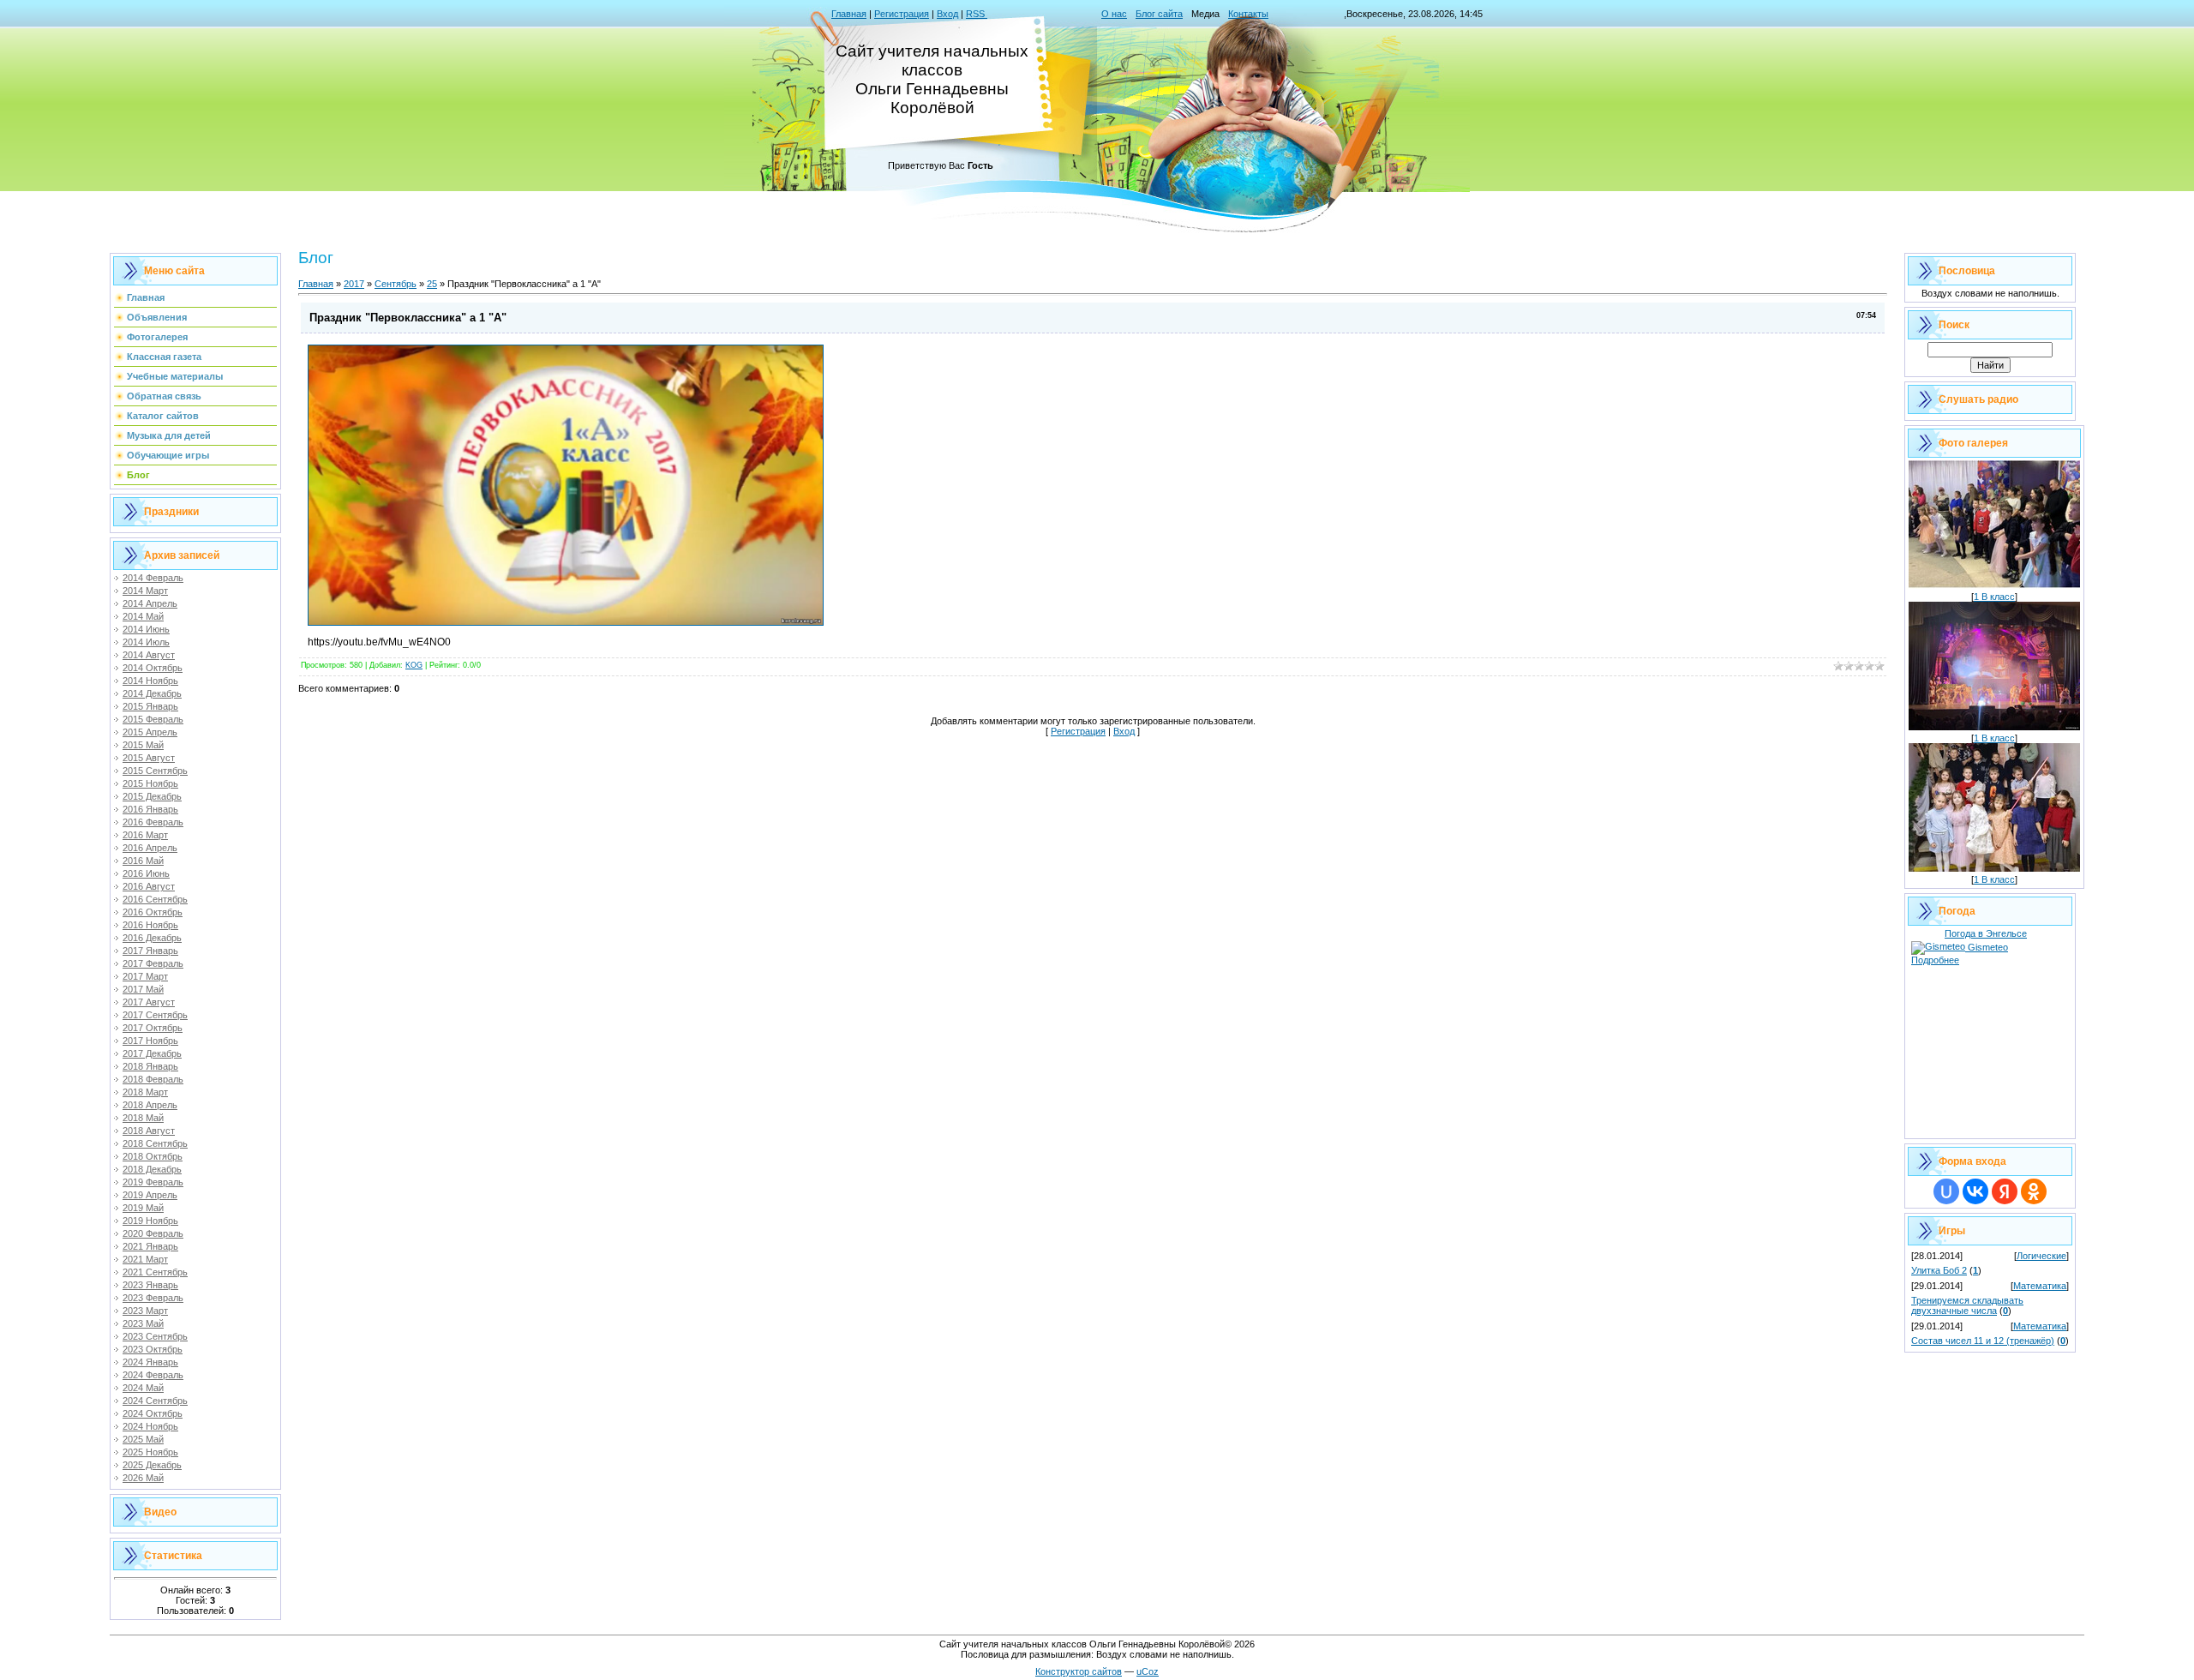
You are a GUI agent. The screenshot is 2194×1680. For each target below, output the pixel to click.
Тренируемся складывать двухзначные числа (1967, 1305)
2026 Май (143, 1478)
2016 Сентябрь (155, 899)
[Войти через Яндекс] (2005, 1191)
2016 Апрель (150, 848)
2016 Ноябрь (150, 925)
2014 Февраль (153, 578)
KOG (414, 665)
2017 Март (145, 976)
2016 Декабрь (152, 938)
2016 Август (149, 886)
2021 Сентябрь (155, 1272)
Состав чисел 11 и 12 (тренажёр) (1983, 1341)
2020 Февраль (153, 1233)
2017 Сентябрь (155, 1015)
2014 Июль (146, 642)
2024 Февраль (153, 1375)
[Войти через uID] (1946, 1191)
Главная (849, 14)
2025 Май (143, 1439)
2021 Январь (150, 1246)
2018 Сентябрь (155, 1143)
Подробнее (1935, 960)
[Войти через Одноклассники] (2034, 1191)
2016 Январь (150, 809)
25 (432, 284)
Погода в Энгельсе (1986, 933)
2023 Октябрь (153, 1349)
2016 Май (143, 861)
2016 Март (145, 835)
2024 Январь (150, 1362)
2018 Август (149, 1131)
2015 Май (143, 745)
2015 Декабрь (152, 796)
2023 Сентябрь (155, 1336)
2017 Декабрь (152, 1053)
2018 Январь (150, 1066)
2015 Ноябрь (150, 783)
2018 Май (143, 1118)
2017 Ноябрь (150, 1041)
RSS (977, 14)
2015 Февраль (153, 719)
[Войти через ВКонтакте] (1975, 1191)
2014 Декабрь (152, 693)
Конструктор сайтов (1079, 1671)
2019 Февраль (153, 1182)
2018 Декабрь (152, 1169)
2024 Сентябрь (155, 1401)
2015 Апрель (150, 732)
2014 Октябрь (153, 668)
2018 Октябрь (153, 1156)
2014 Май (143, 616)
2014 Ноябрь (150, 681)
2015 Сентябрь (155, 771)
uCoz (1148, 1671)
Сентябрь (396, 284)
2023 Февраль (153, 1298)
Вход (947, 14)
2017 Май (143, 989)
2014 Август (149, 655)
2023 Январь (150, 1285)
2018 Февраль (153, 1079)
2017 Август (149, 1002)
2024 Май (143, 1388)
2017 (354, 284)
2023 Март (145, 1311)
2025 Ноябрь (150, 1452)
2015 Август (149, 758)
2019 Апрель (150, 1195)
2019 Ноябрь (150, 1221)
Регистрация (902, 14)
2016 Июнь (146, 873)
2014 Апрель (150, 603)
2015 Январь (150, 706)
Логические (2041, 1256)
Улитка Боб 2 (1939, 1270)
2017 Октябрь (153, 1028)
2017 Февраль (153, 963)
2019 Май (143, 1208)
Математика (2040, 1286)
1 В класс (1994, 597)
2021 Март (145, 1259)
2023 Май (143, 1323)
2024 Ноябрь (150, 1426)
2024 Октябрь (153, 1413)
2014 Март (145, 591)
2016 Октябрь (153, 912)
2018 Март (145, 1092)
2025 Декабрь (152, 1465)
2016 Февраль (153, 822)
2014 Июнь (146, 629)
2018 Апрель (150, 1105)
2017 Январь (150, 951)
